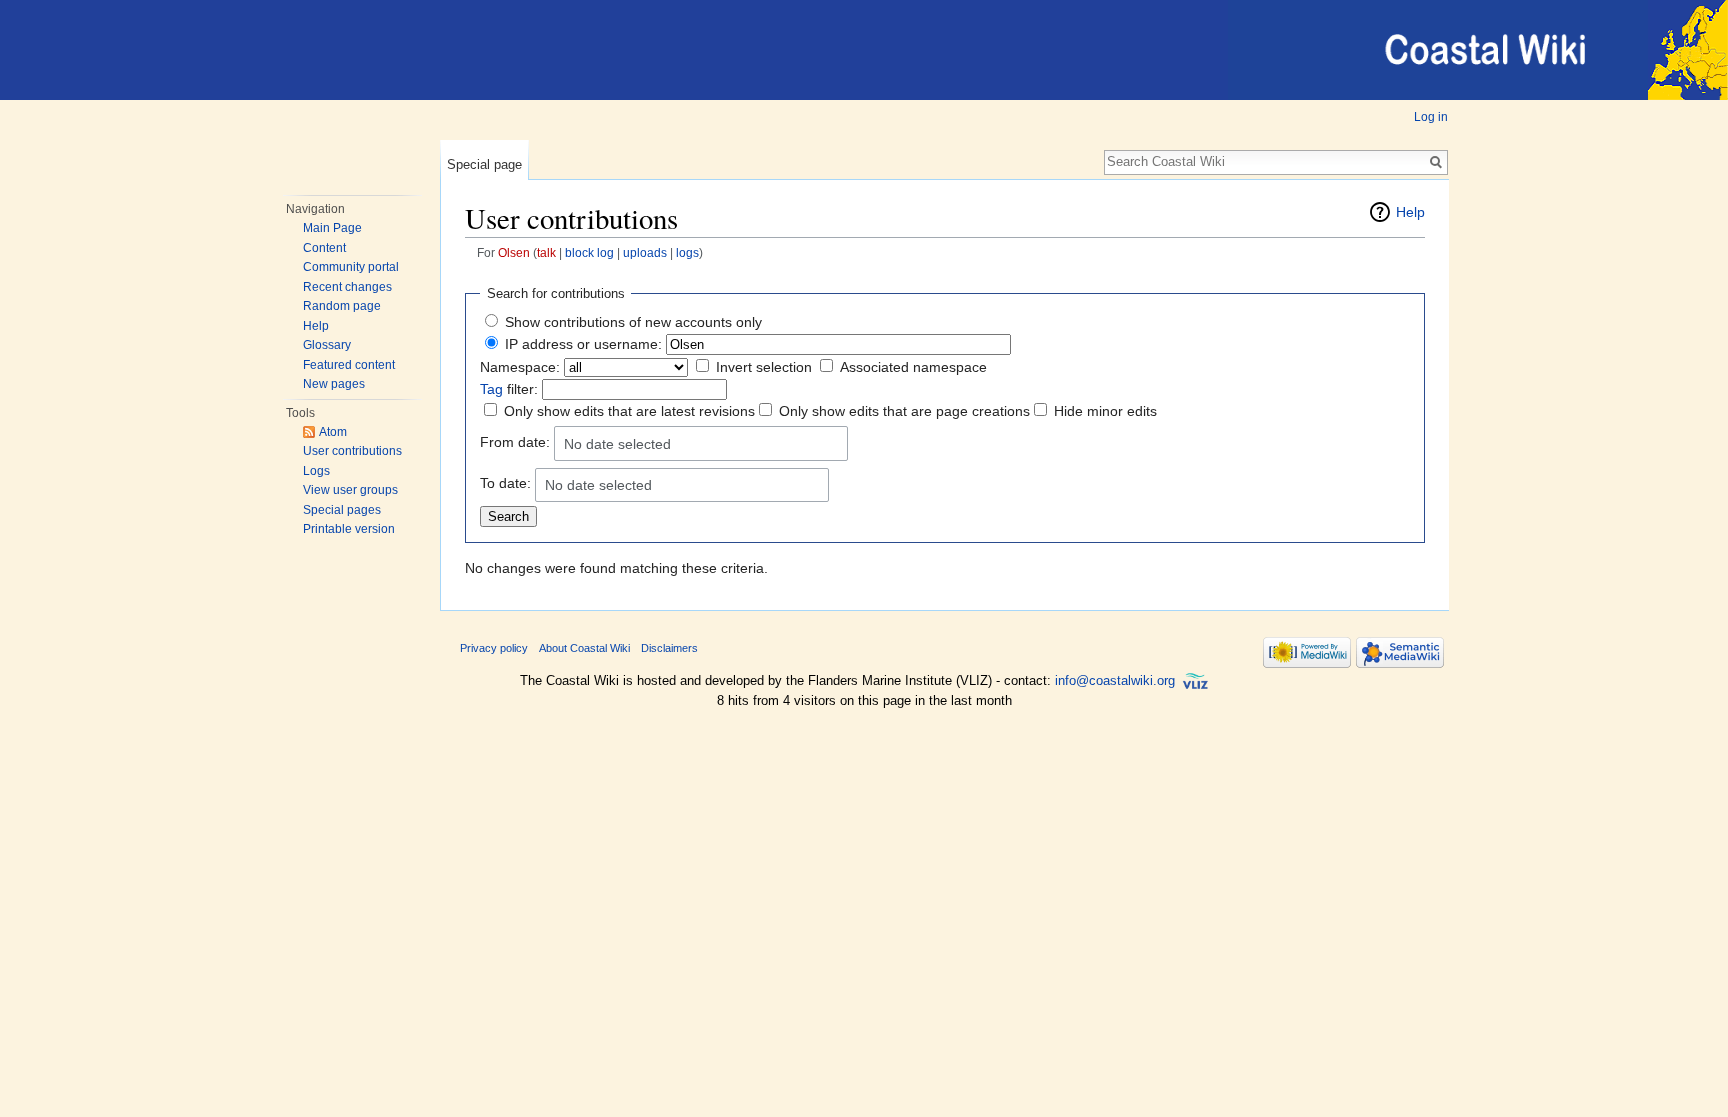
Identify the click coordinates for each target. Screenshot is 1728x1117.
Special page (484, 164)
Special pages (342, 510)
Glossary (327, 345)
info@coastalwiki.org (1115, 681)
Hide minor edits (1105, 411)
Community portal (351, 267)
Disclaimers (669, 648)
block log (589, 252)
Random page (342, 306)
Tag (491, 389)
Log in (1431, 117)
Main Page (332, 228)
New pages (334, 384)
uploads (645, 252)
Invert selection (764, 367)
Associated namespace (913, 367)
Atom (333, 432)
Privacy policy (494, 648)
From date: (515, 442)
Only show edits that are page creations (904, 411)
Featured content (349, 365)
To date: (505, 483)
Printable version (349, 529)
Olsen (514, 252)
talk (546, 252)
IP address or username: (583, 344)
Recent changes (347, 287)
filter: (509, 389)
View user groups (350, 490)
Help (316, 326)
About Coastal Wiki (584, 648)
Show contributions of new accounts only (633, 322)
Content (324, 248)
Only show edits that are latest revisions (629, 411)
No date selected (617, 444)
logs (687, 252)
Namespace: (520, 367)
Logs (316, 471)
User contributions (352, 451)
